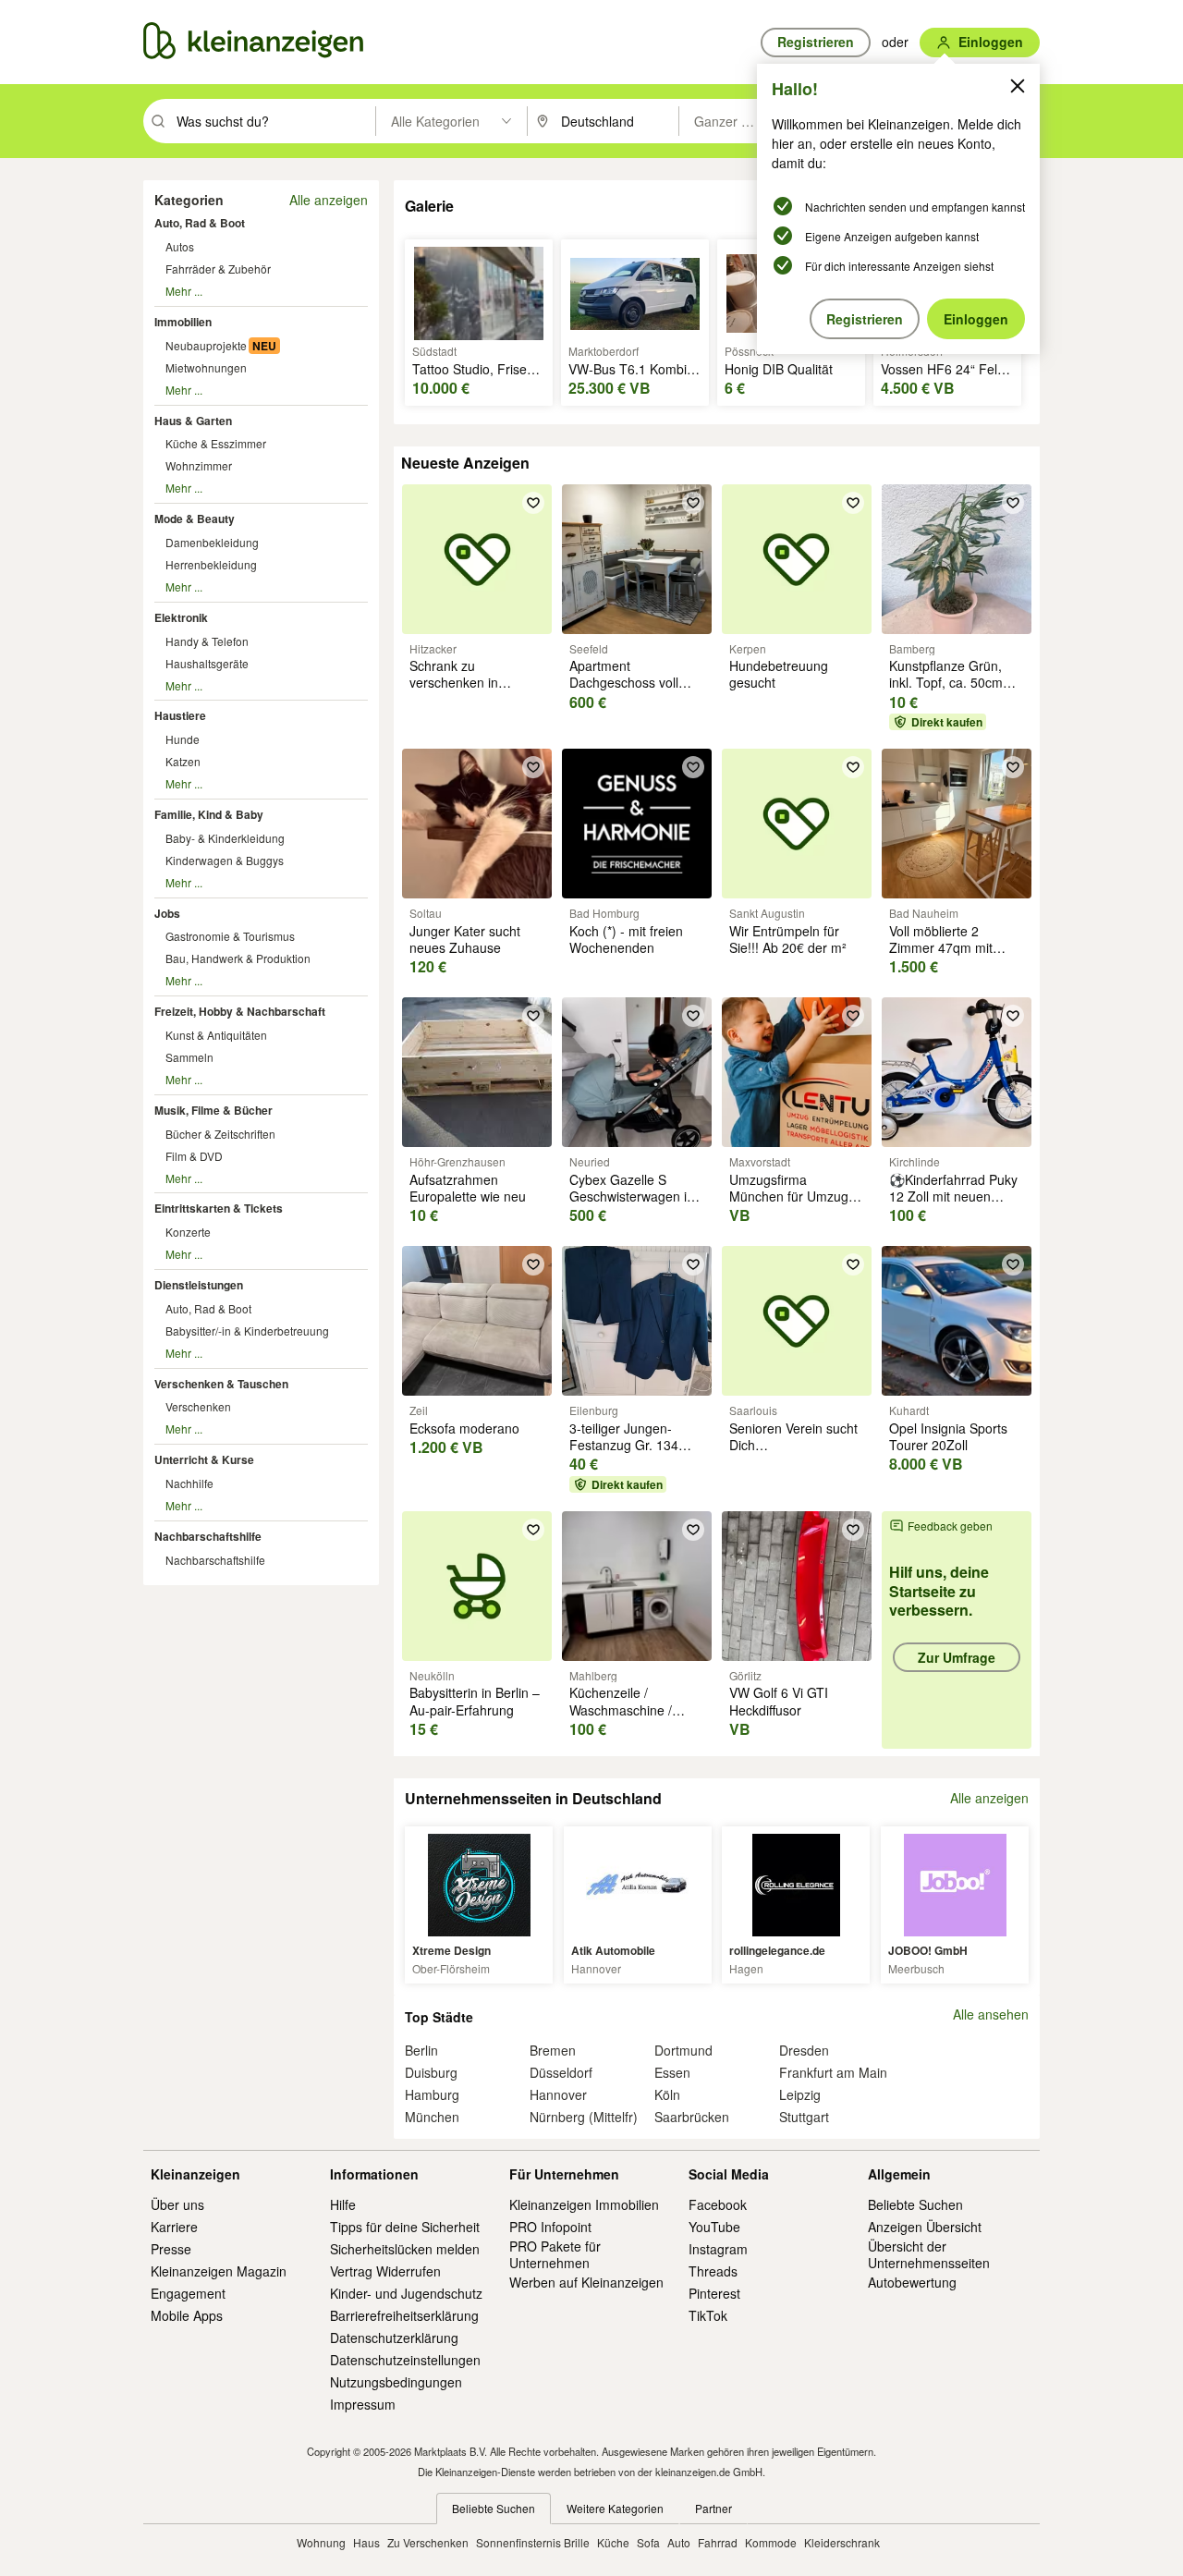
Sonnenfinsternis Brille (533, 2542)
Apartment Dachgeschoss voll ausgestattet (624, 682)
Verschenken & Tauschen (221, 1384)
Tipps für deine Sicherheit (405, 2227)
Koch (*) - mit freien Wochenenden (626, 939)
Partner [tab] (713, 2508)
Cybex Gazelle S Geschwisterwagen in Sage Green (632, 1196)
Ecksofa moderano (464, 1428)
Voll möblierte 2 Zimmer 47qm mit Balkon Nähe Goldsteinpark (941, 956)
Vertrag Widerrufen (385, 2271)
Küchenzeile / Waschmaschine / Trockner (621, 1709)
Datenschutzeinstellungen (405, 2360)
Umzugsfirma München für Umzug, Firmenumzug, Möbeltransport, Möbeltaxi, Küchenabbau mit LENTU (791, 1230)
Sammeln (189, 1057)
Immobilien (183, 322)
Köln (667, 2094)
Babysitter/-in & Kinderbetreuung (247, 1331)
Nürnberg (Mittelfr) (584, 2117)
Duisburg (431, 2072)
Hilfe (343, 2204)
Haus (366, 2542)
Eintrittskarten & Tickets (219, 1208)
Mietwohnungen (206, 367)
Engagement (188, 2293)
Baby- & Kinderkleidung (225, 838)
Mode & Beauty (195, 519)
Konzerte (188, 1232)
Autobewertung (912, 2282)
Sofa (648, 2542)
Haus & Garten (193, 421)
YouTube (714, 2227)
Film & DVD (194, 1156)
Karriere (174, 2227)
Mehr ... (184, 291)
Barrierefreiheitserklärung (404, 2315)
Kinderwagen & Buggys (225, 860)
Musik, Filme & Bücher (213, 1110)
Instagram (718, 2249)
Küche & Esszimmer (216, 443)
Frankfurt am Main (833, 2072)
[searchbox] (274, 121)
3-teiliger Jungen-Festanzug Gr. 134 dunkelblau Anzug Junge (624, 1453)
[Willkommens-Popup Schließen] (1018, 86)
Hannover (558, 2094)
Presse (171, 2249)
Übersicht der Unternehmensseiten (929, 2254)
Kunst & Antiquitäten (216, 1035)
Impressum (363, 2404)
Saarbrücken (692, 2117)
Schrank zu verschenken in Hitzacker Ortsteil (459, 682)
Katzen (183, 761)
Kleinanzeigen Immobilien (584, 2204)
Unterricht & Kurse (204, 1459)
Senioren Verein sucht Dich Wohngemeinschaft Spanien (793, 1453)
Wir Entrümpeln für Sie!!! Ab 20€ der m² (788, 939)
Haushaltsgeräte (207, 663)
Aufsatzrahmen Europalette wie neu (468, 1188)
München (432, 2117)
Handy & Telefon (207, 641)
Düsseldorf (561, 2072)
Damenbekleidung (212, 542)
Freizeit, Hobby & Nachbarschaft (240, 1011)
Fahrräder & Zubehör (218, 269)
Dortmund (683, 2050)
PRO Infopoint (550, 2227)
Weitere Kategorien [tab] (615, 2508)
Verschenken (198, 1406)
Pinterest (714, 2293)
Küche (613, 2542)
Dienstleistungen (199, 1285)
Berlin (421, 2050)
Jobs (167, 913)
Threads (713, 2271)
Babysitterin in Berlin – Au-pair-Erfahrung (475, 1701)
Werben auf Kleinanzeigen (586, 2282)
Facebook (718, 2204)
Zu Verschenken (428, 2542)
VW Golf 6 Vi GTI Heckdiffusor (779, 1701)
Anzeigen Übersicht (925, 2227)
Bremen (553, 2050)
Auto (679, 2542)
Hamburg (432, 2094)
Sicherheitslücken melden (405, 2249)
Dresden (804, 2050)
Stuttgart (804, 2117)
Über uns (177, 2204)
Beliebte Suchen (915, 2204)
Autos (180, 246)
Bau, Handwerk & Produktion (238, 958)
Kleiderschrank (842, 2542)
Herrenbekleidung (211, 564)
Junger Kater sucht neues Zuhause (465, 939)
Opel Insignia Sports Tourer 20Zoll (948, 1436)
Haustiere (180, 715)
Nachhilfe (189, 1483)
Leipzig (800, 2094)
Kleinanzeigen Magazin (219, 2271)
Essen (672, 2072)
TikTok (708, 2315)
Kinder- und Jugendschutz (406, 2293)
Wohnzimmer (199, 465)
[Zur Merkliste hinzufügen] (533, 503)
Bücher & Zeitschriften (220, 1134)
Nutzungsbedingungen (396, 2382)
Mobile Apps (187, 2315)
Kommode (771, 2542)
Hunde (183, 739)
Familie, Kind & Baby (209, 814)
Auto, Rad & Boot (200, 223)
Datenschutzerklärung (394, 2338)
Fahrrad (718, 2542)
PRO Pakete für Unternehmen (555, 2254)
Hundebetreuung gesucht (779, 674)
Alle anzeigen (329, 200)
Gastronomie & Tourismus (230, 936)
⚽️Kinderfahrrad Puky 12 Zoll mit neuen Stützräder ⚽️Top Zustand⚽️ (953, 1205)
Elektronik (181, 617)
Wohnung (321, 2542)
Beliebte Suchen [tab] (494, 2508)
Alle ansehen (991, 2014)
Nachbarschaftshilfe (208, 1536)
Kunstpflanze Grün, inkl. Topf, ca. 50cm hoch (946, 682)
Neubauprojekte (206, 345)
